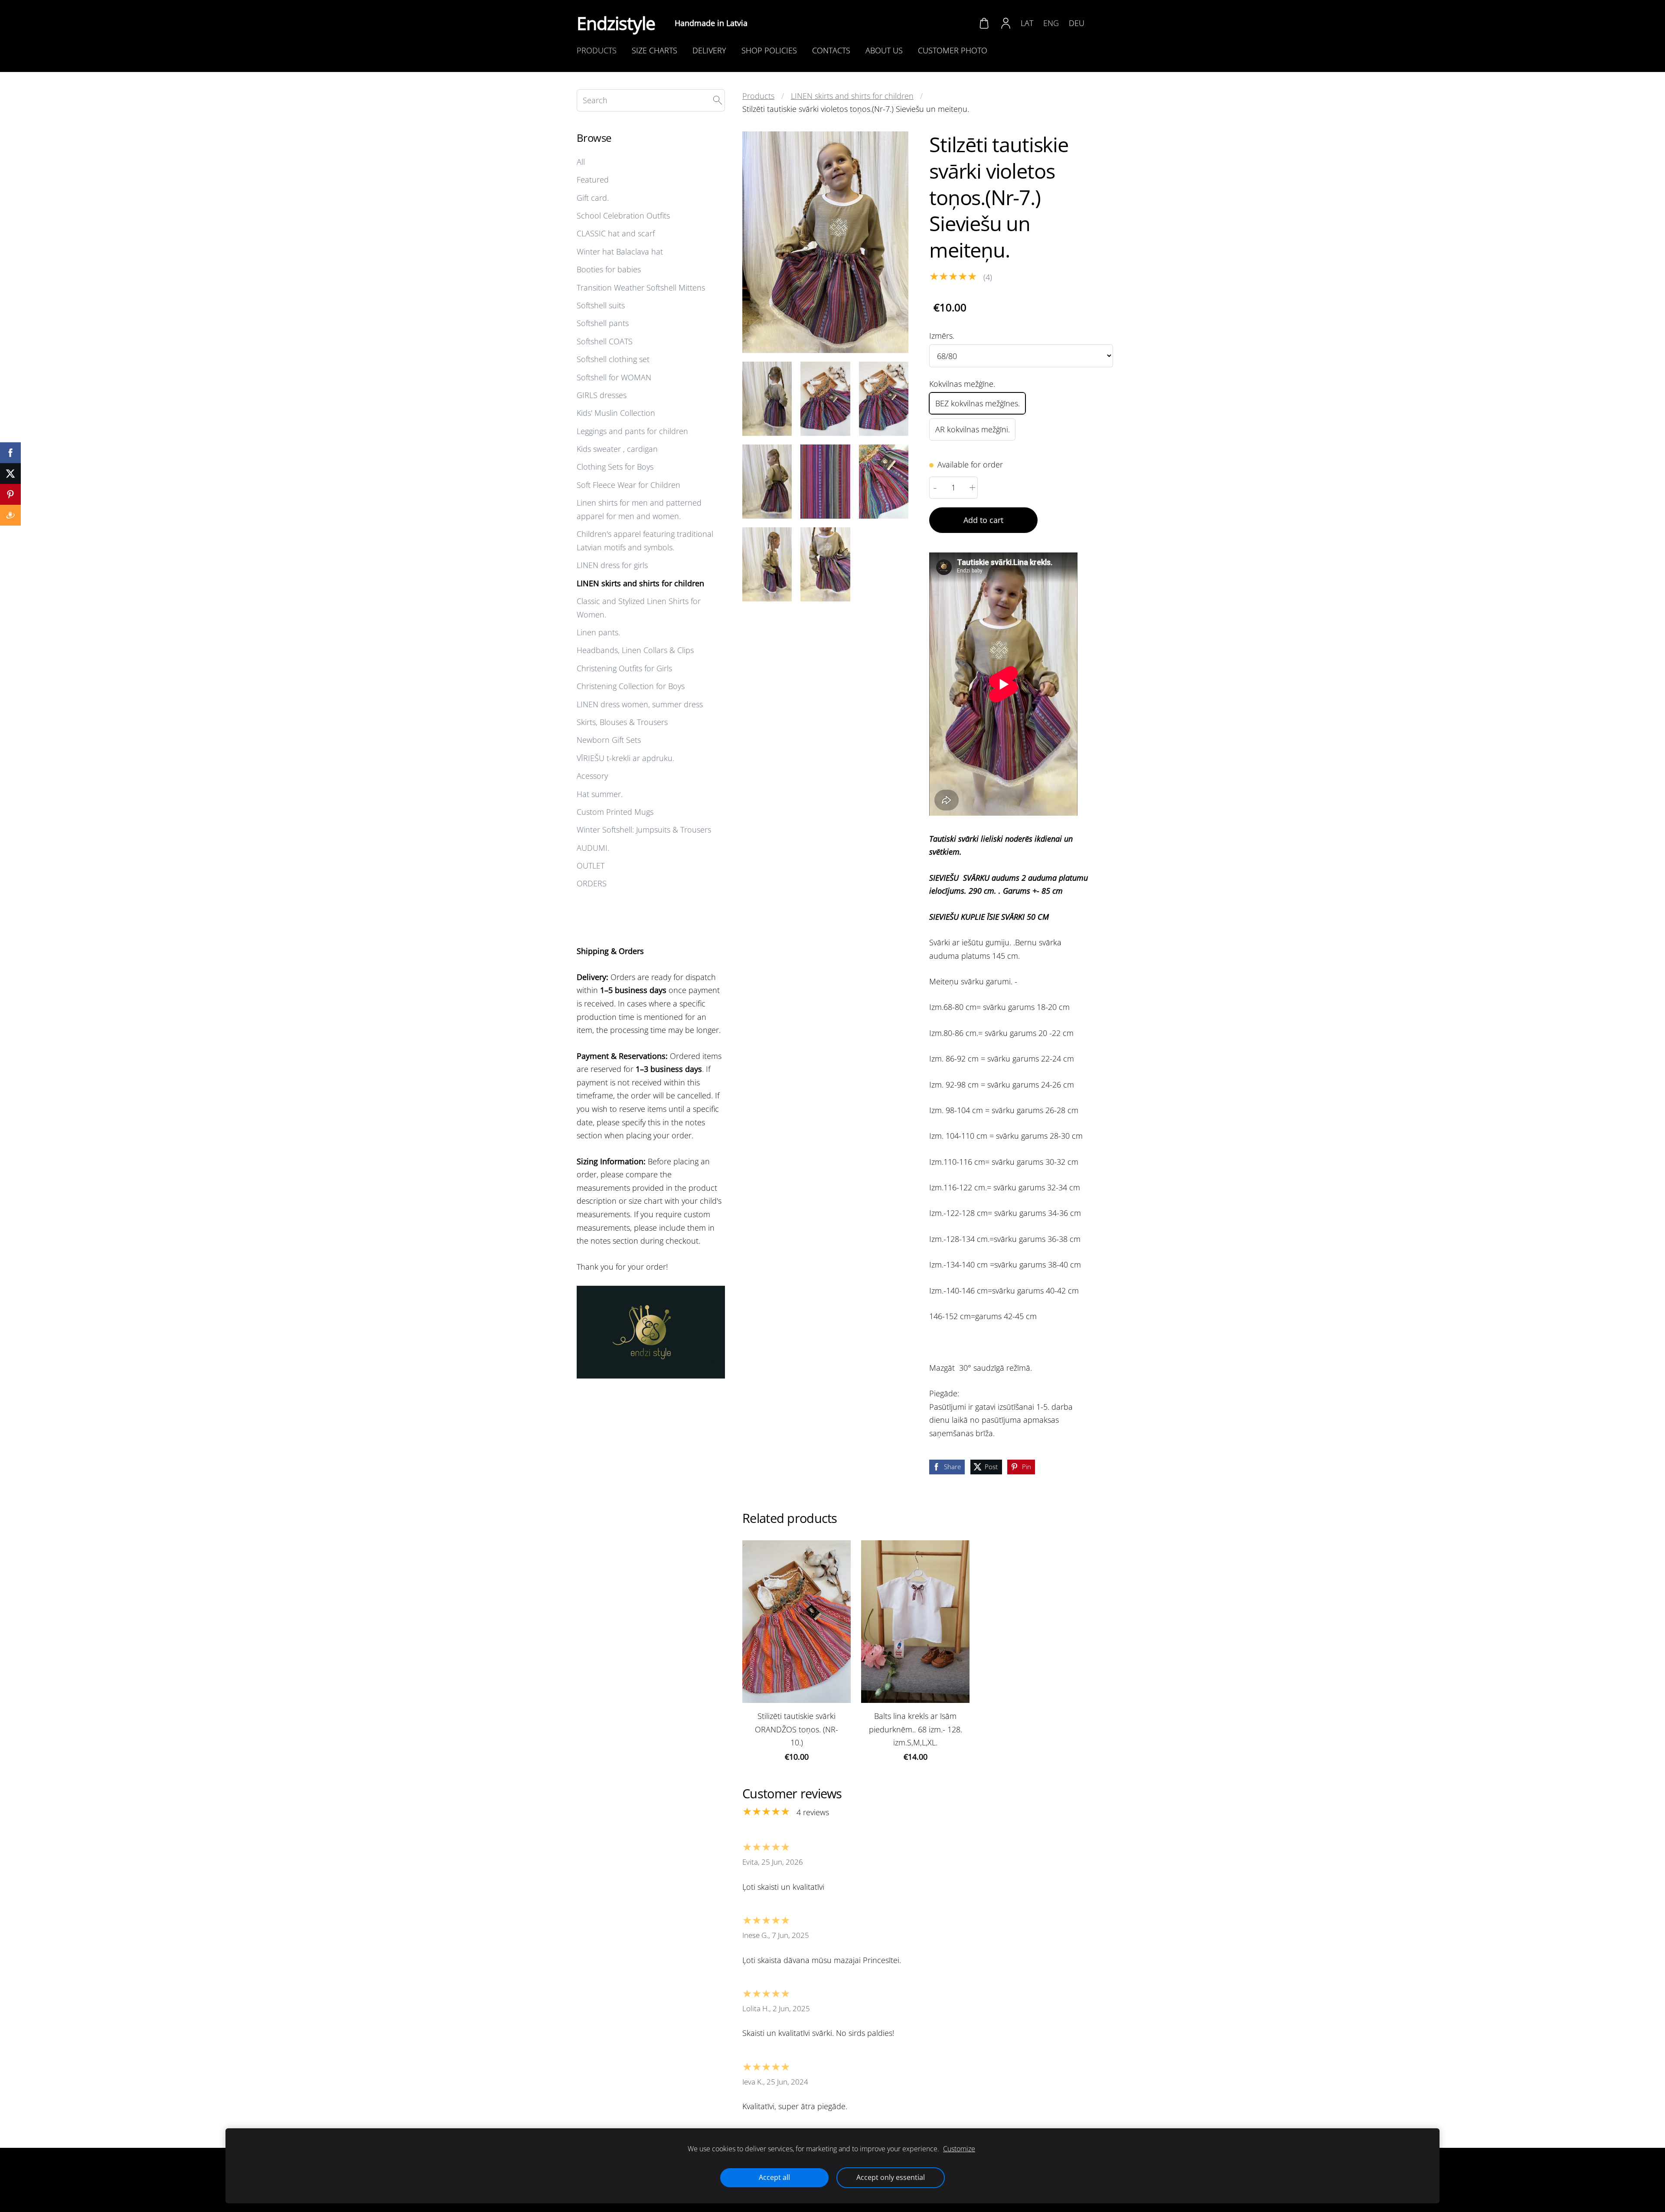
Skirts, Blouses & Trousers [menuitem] (622, 722)
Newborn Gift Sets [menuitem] (609, 740)
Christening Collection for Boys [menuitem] (631, 686)
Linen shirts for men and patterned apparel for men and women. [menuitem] (639, 509)
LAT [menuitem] (1027, 23)
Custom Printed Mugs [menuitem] (615, 812)
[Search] (718, 100)
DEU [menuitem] (1077, 23)
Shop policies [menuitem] (769, 50)
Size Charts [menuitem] (655, 50)
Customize (959, 2149)
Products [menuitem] (597, 50)
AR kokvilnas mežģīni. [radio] (973, 429)
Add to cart (983, 520)
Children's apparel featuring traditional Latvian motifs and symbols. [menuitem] (645, 541)
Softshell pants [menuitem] (603, 323)
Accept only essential (891, 2177)
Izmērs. (942, 336)
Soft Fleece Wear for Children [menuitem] (628, 485)
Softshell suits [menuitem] (601, 305)
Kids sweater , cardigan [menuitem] (617, 449)
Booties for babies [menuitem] (609, 269)
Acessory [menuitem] (592, 776)
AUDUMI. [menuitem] (593, 848)
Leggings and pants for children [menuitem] (632, 431)
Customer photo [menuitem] (953, 50)
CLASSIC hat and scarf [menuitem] (616, 233)
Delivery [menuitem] (709, 50)
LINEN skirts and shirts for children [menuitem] (640, 583)
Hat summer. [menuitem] (600, 794)
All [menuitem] (581, 162)
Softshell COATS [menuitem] (605, 341)
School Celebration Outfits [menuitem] (623, 216)
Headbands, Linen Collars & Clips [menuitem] (635, 650)
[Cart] (984, 23)
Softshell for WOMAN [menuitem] (614, 377)
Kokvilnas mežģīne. (962, 384)
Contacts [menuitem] (831, 50)
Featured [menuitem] (593, 180)
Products (758, 96)
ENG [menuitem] (1051, 23)
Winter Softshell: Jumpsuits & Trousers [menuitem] (644, 830)
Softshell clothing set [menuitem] (613, 359)
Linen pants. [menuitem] (598, 632)
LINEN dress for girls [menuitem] (612, 565)
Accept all (774, 2177)
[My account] (1006, 23)
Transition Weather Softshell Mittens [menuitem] (641, 288)
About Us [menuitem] (884, 50)
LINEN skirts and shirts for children (852, 96)
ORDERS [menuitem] (592, 883)
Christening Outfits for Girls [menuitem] (624, 668)
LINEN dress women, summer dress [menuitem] (640, 704)
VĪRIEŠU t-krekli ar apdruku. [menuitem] (625, 758)
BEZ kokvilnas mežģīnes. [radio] (978, 403)
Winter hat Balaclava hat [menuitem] (620, 252)
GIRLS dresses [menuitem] (602, 395)
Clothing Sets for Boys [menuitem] (615, 467)
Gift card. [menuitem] (593, 198)
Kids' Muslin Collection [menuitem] (616, 413)
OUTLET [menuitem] (591, 866)
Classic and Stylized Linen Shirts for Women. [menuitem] (639, 608)
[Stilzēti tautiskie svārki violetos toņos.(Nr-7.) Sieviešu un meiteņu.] (767, 399)
